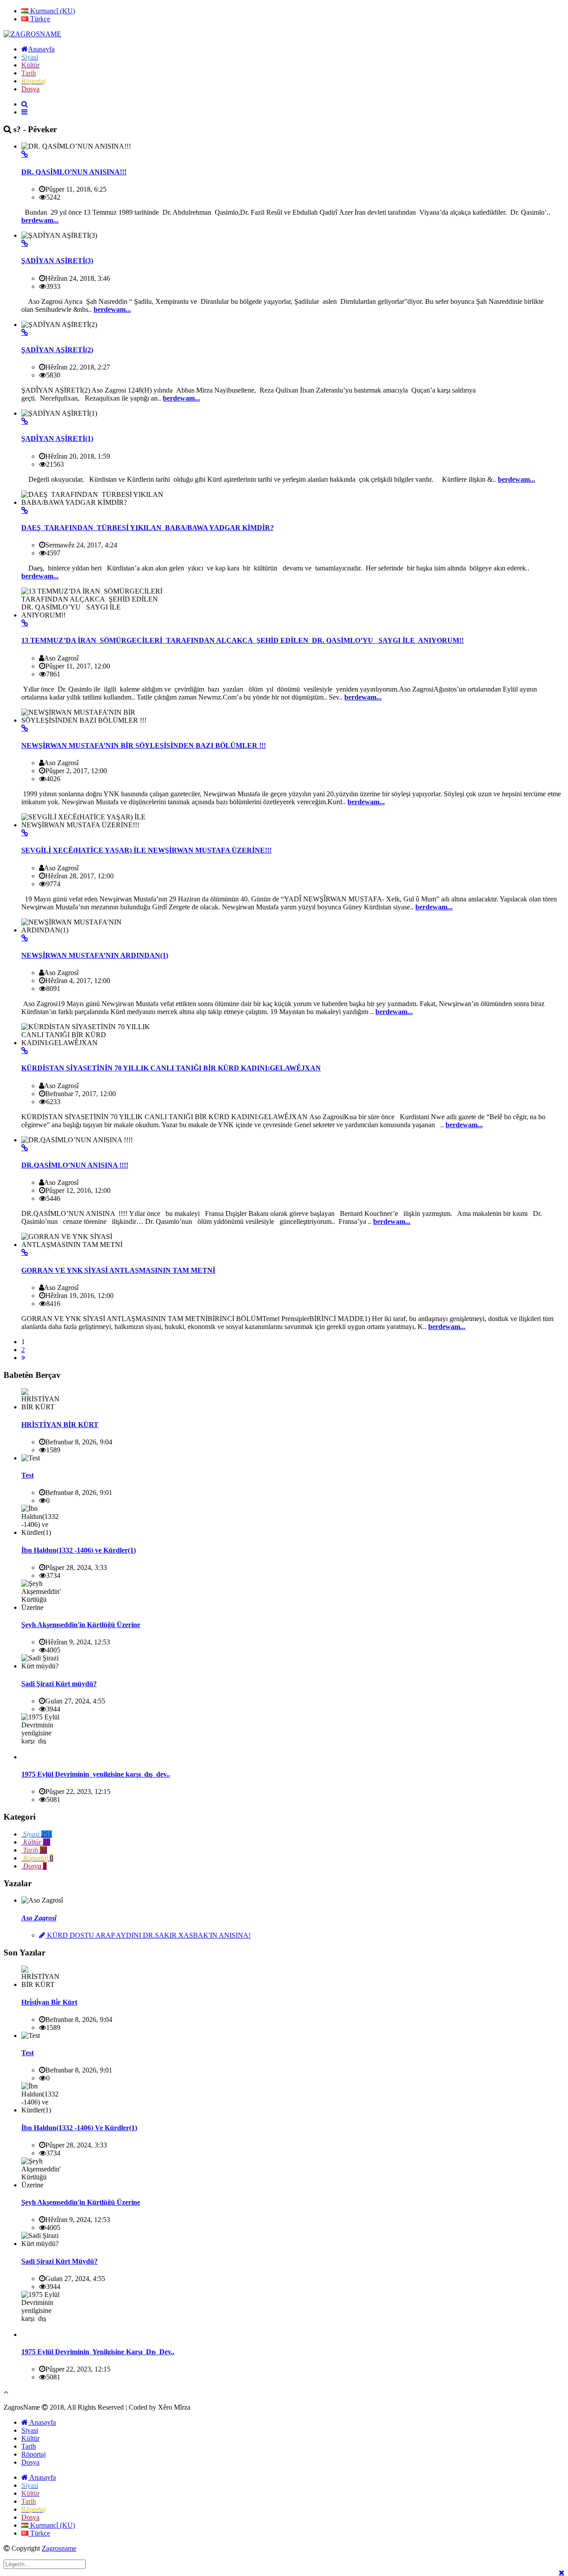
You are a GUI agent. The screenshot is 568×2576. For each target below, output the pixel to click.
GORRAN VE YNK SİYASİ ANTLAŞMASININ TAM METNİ (118, 1270)
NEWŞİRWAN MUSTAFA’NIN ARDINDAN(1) (95, 955)
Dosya (30, 2462)
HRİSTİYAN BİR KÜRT (60, 1425)
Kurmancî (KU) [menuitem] (52, 11)
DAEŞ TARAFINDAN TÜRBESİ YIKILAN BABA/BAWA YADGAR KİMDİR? (148, 528)
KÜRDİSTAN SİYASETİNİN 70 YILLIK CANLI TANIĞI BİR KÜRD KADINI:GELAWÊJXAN (171, 1068)
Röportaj (34, 2454)
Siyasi (30, 2430)
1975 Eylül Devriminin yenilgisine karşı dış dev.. (96, 1774)
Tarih (29, 2446)
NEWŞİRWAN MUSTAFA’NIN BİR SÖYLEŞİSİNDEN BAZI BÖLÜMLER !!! (144, 745)
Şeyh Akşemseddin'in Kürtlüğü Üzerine (81, 1625)
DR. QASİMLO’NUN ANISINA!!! (74, 172)
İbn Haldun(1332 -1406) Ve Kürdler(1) (79, 2128)
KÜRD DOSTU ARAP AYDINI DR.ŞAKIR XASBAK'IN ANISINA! (148, 1935)
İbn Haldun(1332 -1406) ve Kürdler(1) (79, 1550)
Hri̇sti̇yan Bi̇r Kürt (49, 2002)
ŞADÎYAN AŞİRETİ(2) (57, 350)
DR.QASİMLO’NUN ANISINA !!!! (75, 1165)
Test (28, 1475)
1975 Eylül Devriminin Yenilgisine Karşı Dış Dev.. (98, 2352)
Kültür (30, 2438)
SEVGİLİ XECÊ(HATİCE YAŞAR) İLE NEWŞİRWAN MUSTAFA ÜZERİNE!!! (146, 850)
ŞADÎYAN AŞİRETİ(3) (57, 261)
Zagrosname (59, 2548)
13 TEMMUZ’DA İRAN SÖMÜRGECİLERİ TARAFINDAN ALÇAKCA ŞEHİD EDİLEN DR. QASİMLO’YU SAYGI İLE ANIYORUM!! (243, 640)
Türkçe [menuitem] (39, 19)
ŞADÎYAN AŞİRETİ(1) (57, 439)
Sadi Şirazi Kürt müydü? (59, 1684)
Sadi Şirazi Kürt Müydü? (59, 2261)
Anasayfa (42, 2422)
